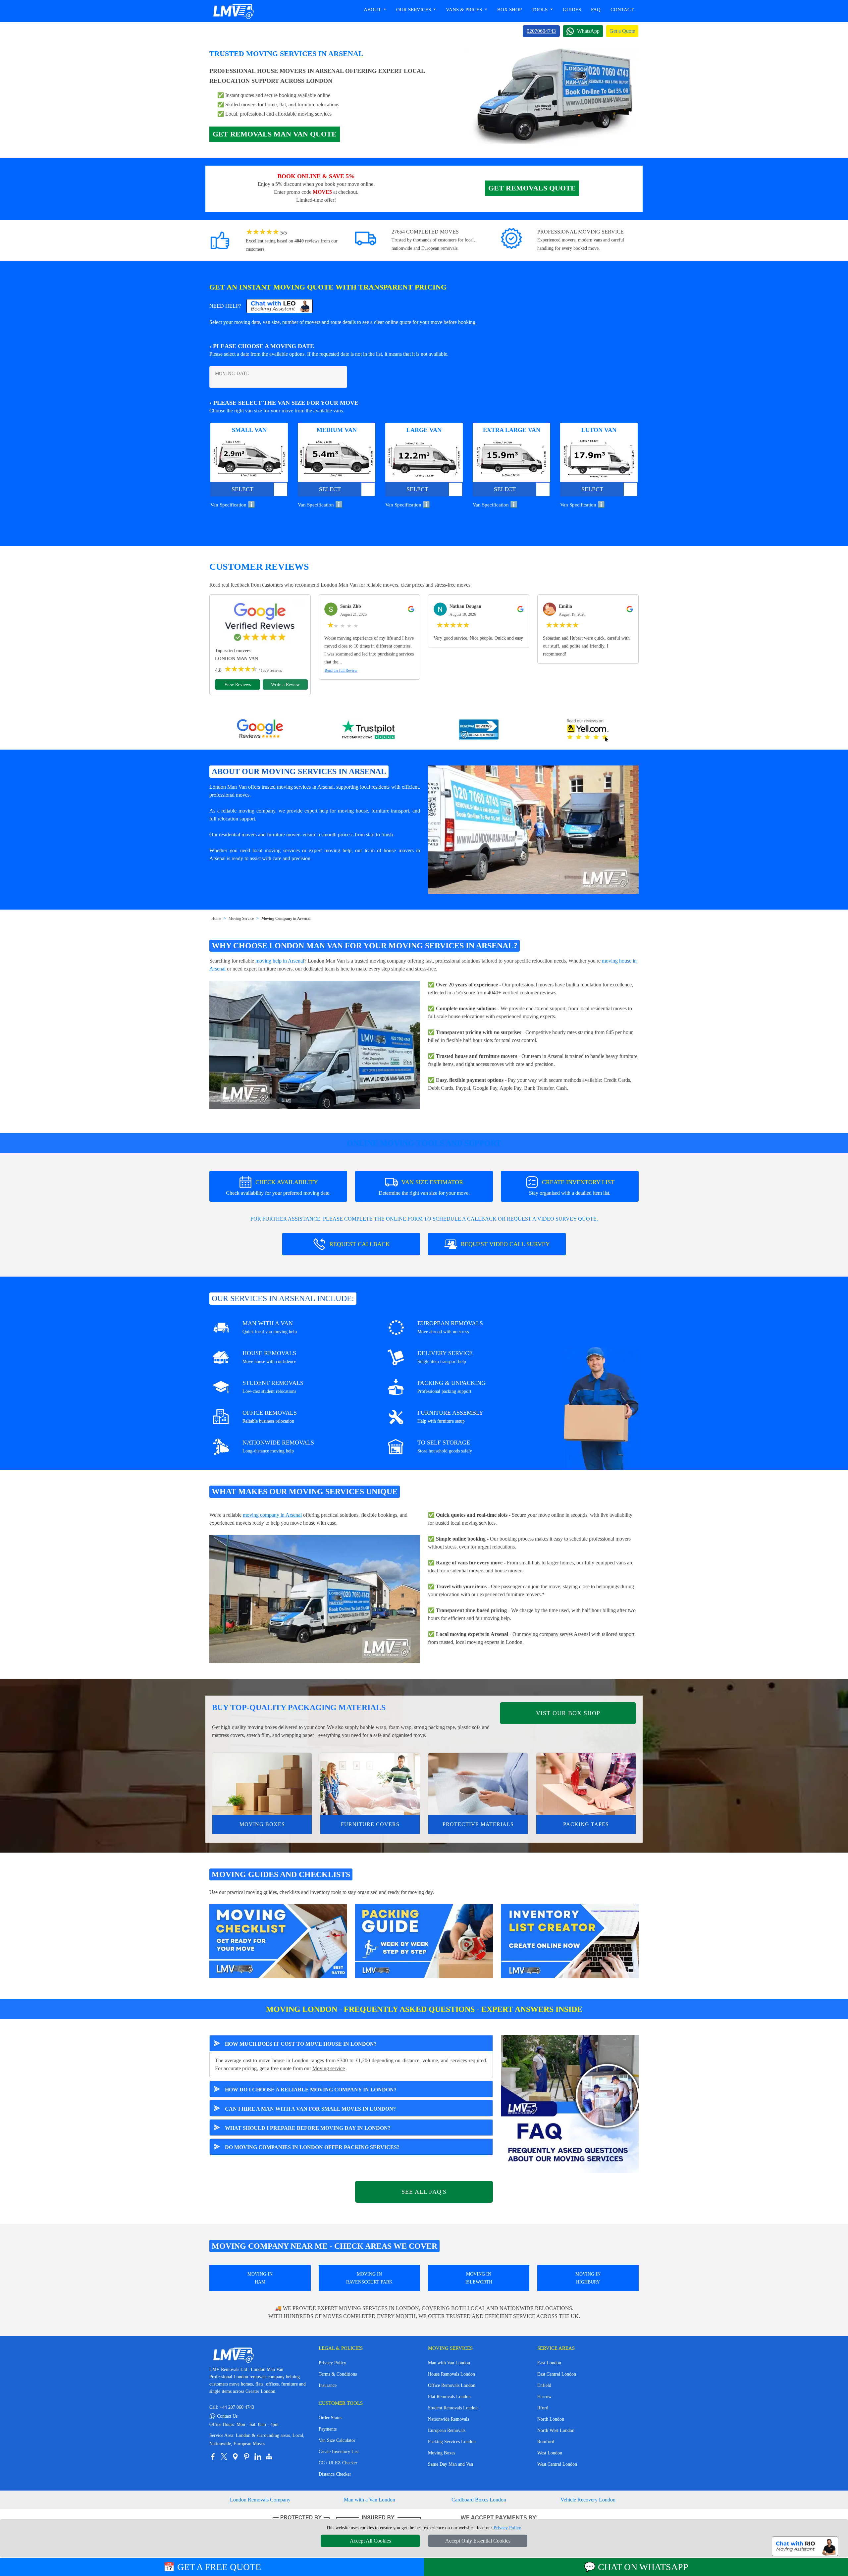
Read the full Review (341, 670)
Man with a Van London (370, 2500)
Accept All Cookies (370, 2541)
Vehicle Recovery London (588, 2500)
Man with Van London (449, 2363)
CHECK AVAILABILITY (278, 1187)
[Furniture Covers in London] (370, 1784)
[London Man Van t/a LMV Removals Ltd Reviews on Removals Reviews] (479, 730)
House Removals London (451, 2374)
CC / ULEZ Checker (338, 2463)
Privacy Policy (332, 2363)
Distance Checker (335, 2474)
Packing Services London (452, 2442)
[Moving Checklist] (278, 1941)
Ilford (543, 2408)
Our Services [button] (414, 10)
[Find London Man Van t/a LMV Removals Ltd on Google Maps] (235, 2456)
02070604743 (541, 31)
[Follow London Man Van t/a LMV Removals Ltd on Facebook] (213, 2456)
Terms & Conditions (338, 2374)
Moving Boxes (262, 1824)
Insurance (328, 2385)
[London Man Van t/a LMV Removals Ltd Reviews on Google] (260, 730)
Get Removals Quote (532, 188)
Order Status (330, 2418)
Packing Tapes (586, 1824)
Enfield (544, 2385)
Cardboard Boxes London (479, 2500)
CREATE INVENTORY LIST (572, 1187)
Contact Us (223, 2416)
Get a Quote (622, 31)
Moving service (329, 2068)
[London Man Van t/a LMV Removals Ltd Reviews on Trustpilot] (369, 730)
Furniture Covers (370, 1824)
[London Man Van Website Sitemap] (269, 2456)
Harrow (544, 2397)
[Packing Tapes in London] (586, 1784)
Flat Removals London (449, 2397)
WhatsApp (588, 31)
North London (551, 2419)
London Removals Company (260, 2500)
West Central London (557, 2464)
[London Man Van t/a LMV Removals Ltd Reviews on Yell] (588, 730)
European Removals (447, 2430)
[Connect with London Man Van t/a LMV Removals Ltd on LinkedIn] (258, 2456)
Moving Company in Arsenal (286, 919)
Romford (546, 2442)
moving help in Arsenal (280, 961)
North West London (556, 2430)
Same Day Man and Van (450, 2464)
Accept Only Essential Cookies (478, 2541)
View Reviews (238, 684)
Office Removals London (452, 2385)
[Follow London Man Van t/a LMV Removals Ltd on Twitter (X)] (224, 2456)
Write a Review (285, 684)
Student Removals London (453, 2408)
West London (550, 2453)
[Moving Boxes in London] (262, 1784)
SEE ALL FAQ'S (424, 2192)
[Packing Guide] (424, 1941)
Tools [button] (540, 10)
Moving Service (241, 919)
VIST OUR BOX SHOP (568, 1713)
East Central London (557, 2374)
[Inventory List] (570, 1941)
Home (216, 919)
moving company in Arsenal (272, 1515)
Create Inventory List (339, 2452)
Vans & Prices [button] (465, 10)
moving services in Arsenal (305, 787)
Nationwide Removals (449, 2419)
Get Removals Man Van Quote (275, 134)
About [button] (373, 10)
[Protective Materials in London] (478, 1784)
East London (549, 2363)
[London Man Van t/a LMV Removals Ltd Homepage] (233, 11)
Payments (328, 2429)
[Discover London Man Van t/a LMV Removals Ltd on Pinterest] (246, 2456)
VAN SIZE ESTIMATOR (424, 1187)
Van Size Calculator (337, 2440)
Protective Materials (478, 1824)
